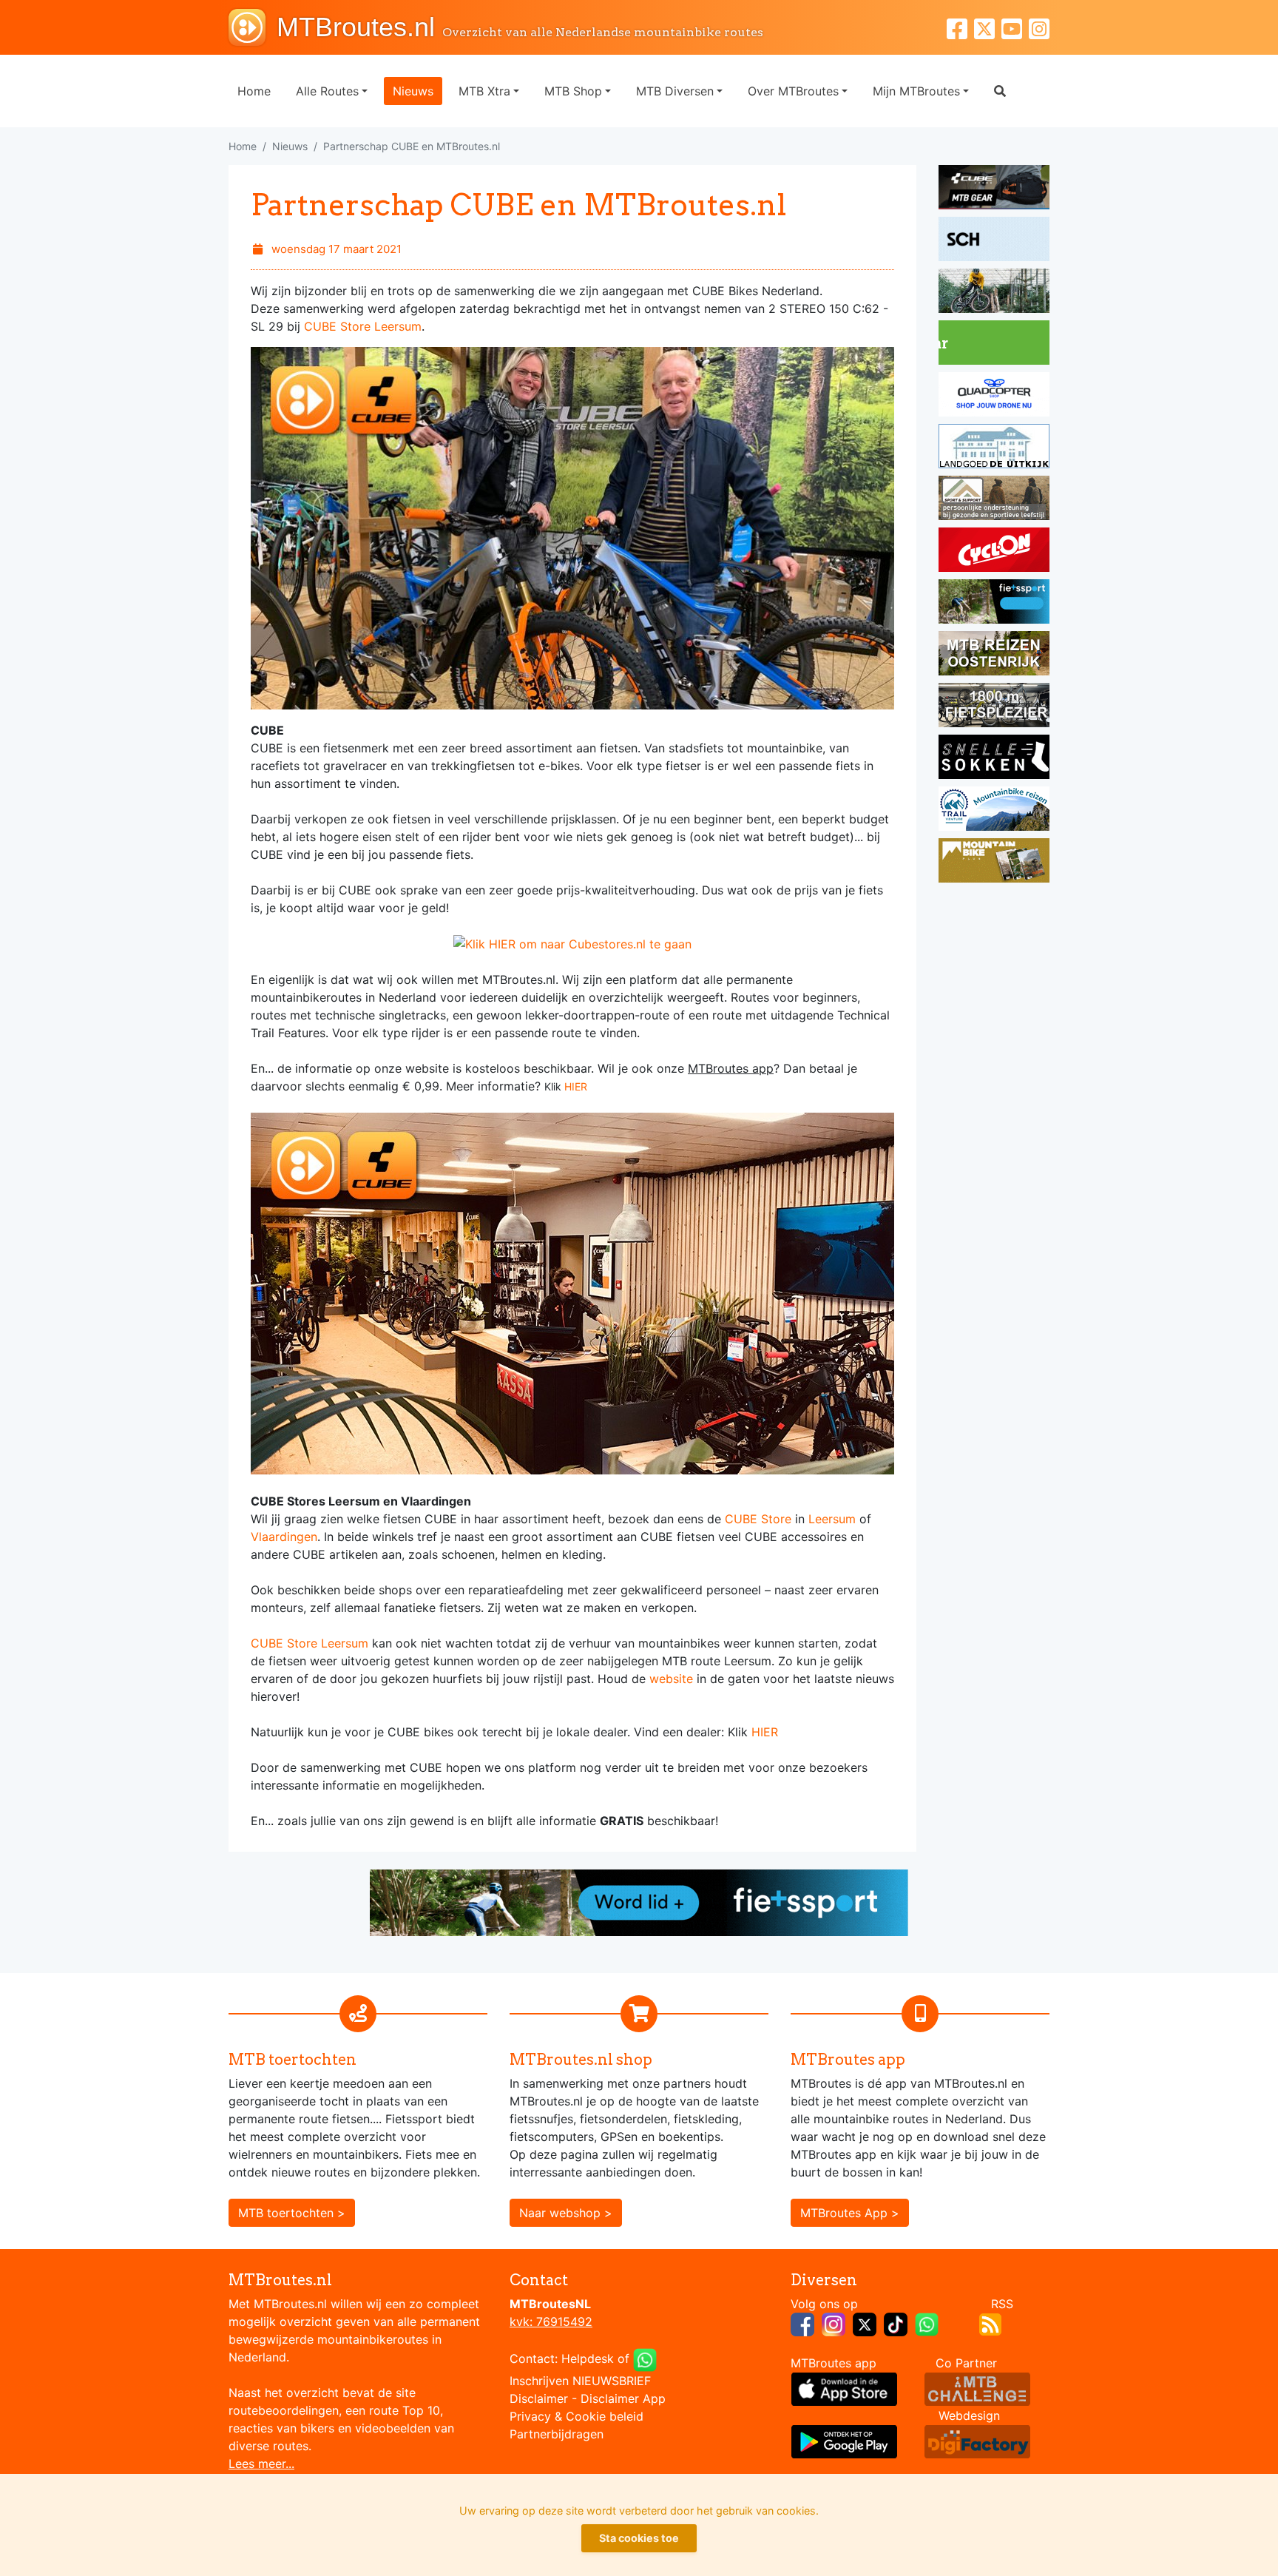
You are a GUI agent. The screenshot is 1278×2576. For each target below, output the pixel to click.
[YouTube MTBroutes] (1015, 27)
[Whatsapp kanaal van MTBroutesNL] (927, 2324)
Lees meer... (261, 2464)
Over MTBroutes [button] (793, 91)
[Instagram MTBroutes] (1039, 27)
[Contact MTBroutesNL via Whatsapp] (645, 2359)
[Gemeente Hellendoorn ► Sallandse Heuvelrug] (994, 345)
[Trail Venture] (994, 811)
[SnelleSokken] (994, 759)
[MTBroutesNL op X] (865, 2324)
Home (254, 91)
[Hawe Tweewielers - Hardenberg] (994, 707)
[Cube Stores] (994, 189)
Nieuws (413, 91)
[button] (1000, 91)
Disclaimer (539, 2398)
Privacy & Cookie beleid (577, 2416)
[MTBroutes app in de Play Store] (844, 2441)
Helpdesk (588, 2359)
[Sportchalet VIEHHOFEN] (994, 655)
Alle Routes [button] (327, 91)
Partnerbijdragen (557, 2434)
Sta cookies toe (639, 2538)
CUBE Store (758, 1519)
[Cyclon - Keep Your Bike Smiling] (994, 552)
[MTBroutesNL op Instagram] (834, 2324)
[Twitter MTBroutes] (988, 27)
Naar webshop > (566, 2213)
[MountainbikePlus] (994, 863)
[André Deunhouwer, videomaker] (977, 2388)
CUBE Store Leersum (363, 326)
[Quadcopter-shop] (994, 397)
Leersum (832, 1519)
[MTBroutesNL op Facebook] (802, 2324)
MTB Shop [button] (573, 91)
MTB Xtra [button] (484, 91)
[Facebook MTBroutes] (960, 27)
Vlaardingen (284, 1537)
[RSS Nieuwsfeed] (990, 2324)
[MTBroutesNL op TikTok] (896, 2324)
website (671, 1679)
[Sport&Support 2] (994, 500)
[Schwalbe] (994, 241)
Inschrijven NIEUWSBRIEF (580, 2381)
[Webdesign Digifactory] (977, 2441)
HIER (576, 1086)
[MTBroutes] (253, 27)
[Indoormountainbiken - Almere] (994, 293)
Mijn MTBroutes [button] (916, 91)
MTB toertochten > (292, 2213)
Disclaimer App (623, 2398)
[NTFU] (994, 604)
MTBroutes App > (850, 2213)
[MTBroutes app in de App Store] (844, 2388)
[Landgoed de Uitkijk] (994, 448)
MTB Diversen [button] (675, 91)
